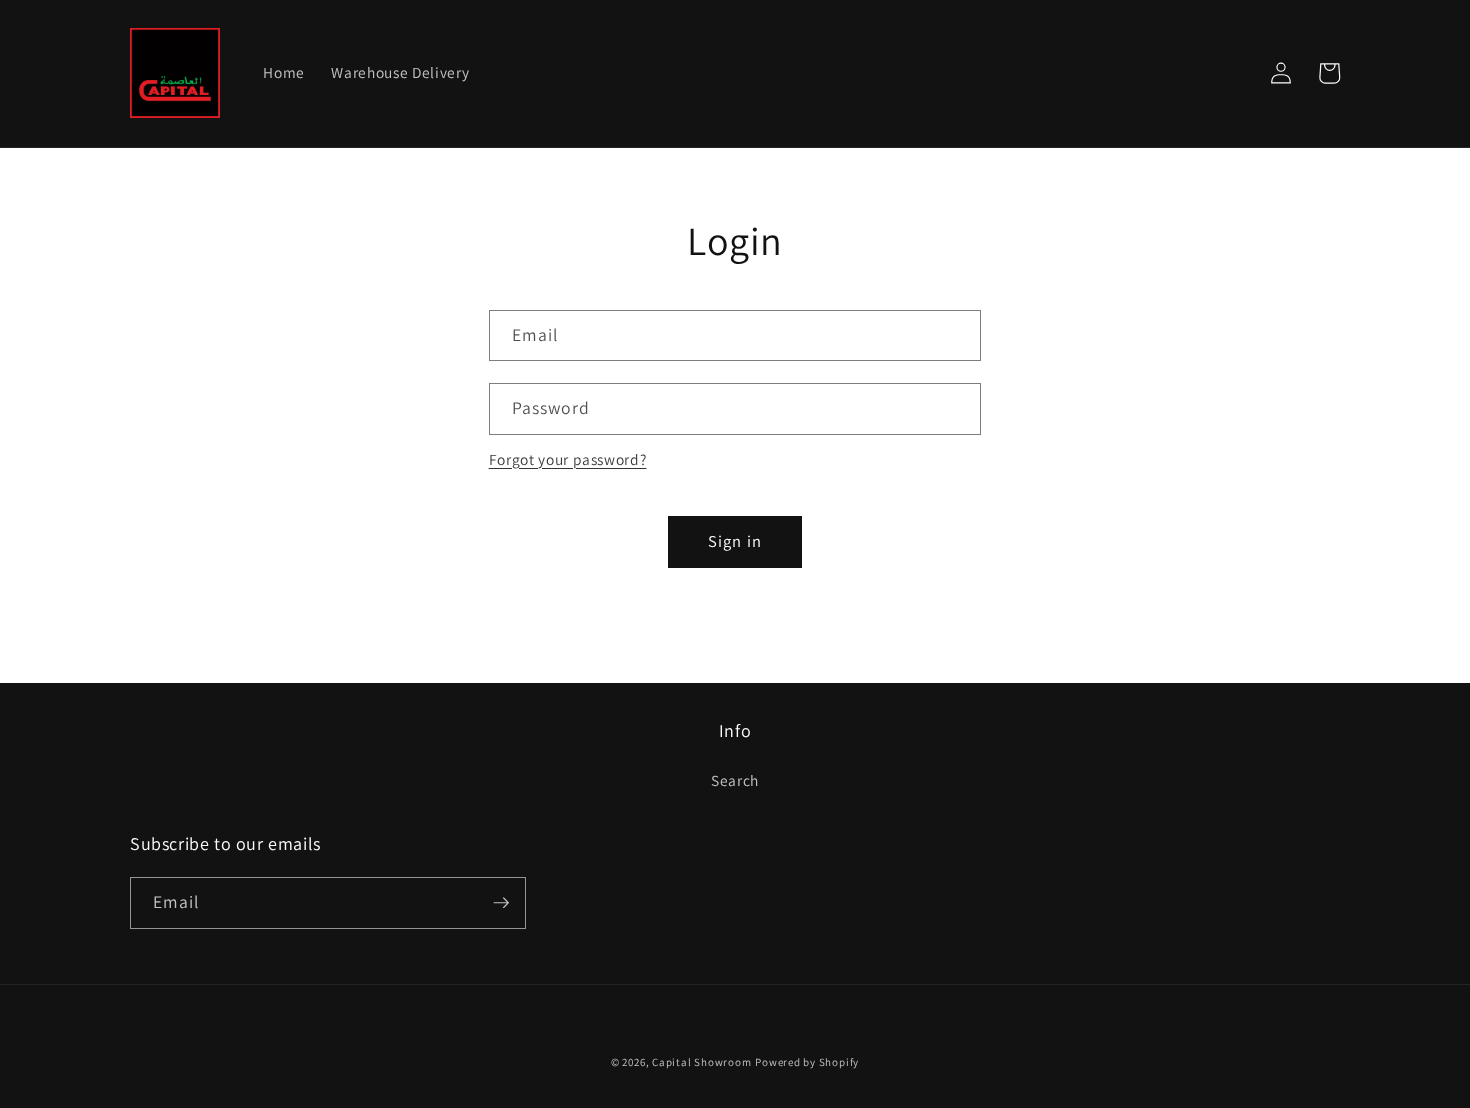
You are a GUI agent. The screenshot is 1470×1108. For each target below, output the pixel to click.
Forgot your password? (568, 459)
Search (735, 780)
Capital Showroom (701, 1062)
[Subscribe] (501, 903)
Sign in (735, 541)
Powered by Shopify (807, 1062)
